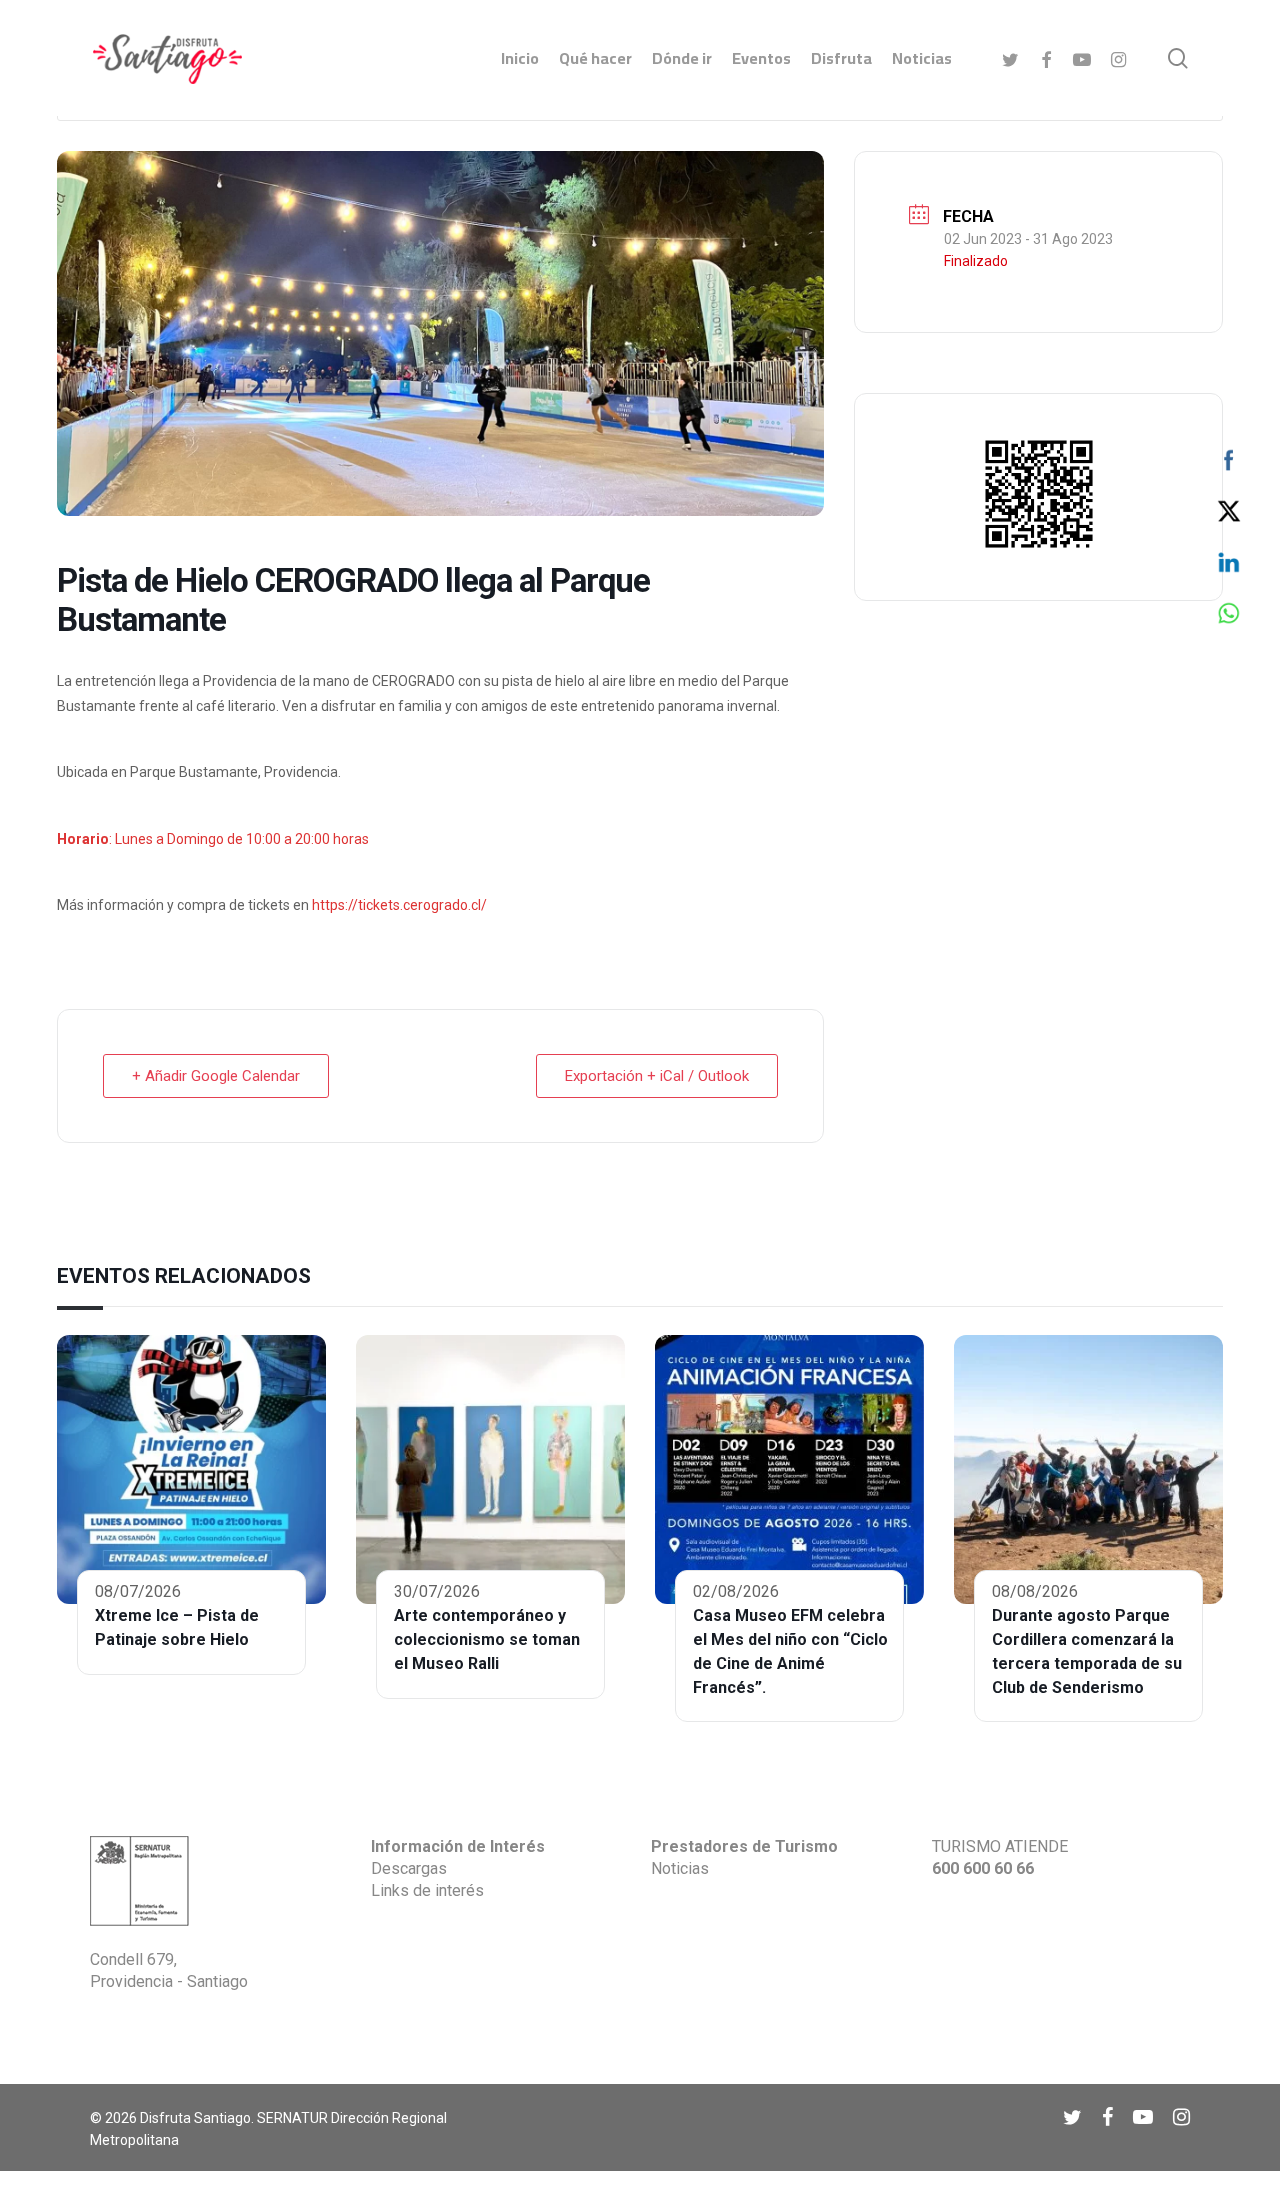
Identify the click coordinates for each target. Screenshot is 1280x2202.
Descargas (409, 1868)
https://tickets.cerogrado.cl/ (399, 905)
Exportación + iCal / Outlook (657, 1076)
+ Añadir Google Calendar (216, 1076)
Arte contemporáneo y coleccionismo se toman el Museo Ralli (487, 1639)
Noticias (680, 1868)
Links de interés (427, 1890)
